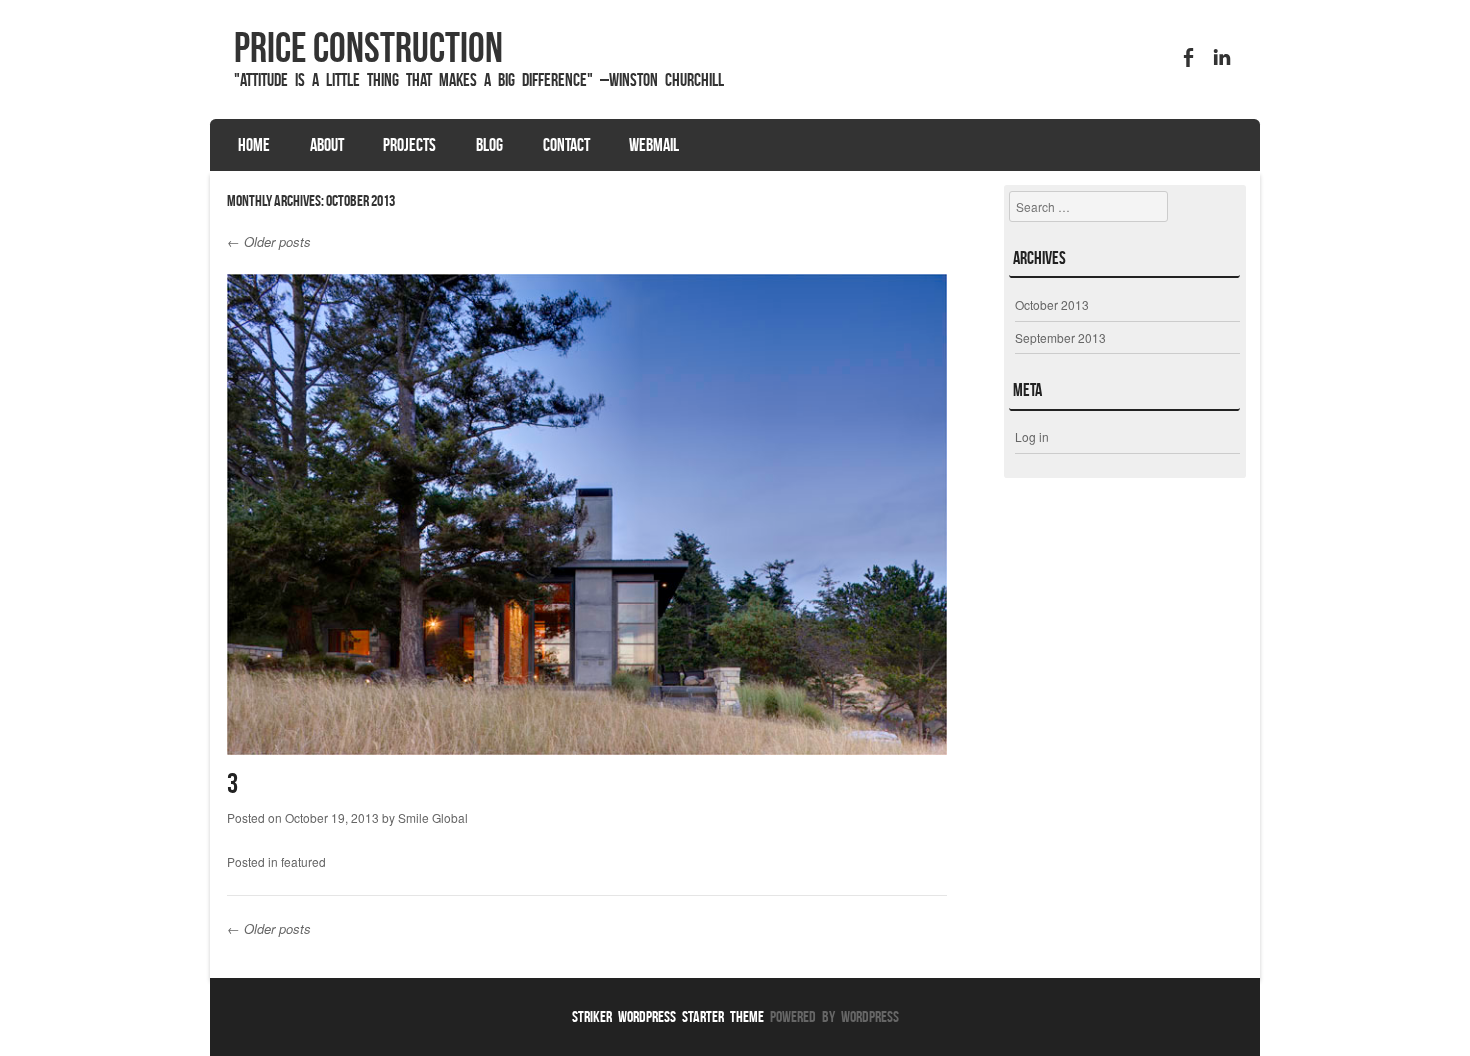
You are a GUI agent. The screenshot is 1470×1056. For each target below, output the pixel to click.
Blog (489, 145)
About (327, 145)
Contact (566, 145)
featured (303, 861)
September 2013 (1060, 337)
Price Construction (368, 47)
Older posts (269, 241)
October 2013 (1052, 304)
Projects (409, 145)
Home (254, 145)
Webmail (654, 145)
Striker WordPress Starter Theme (668, 1016)
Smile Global (433, 817)
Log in (1032, 436)
